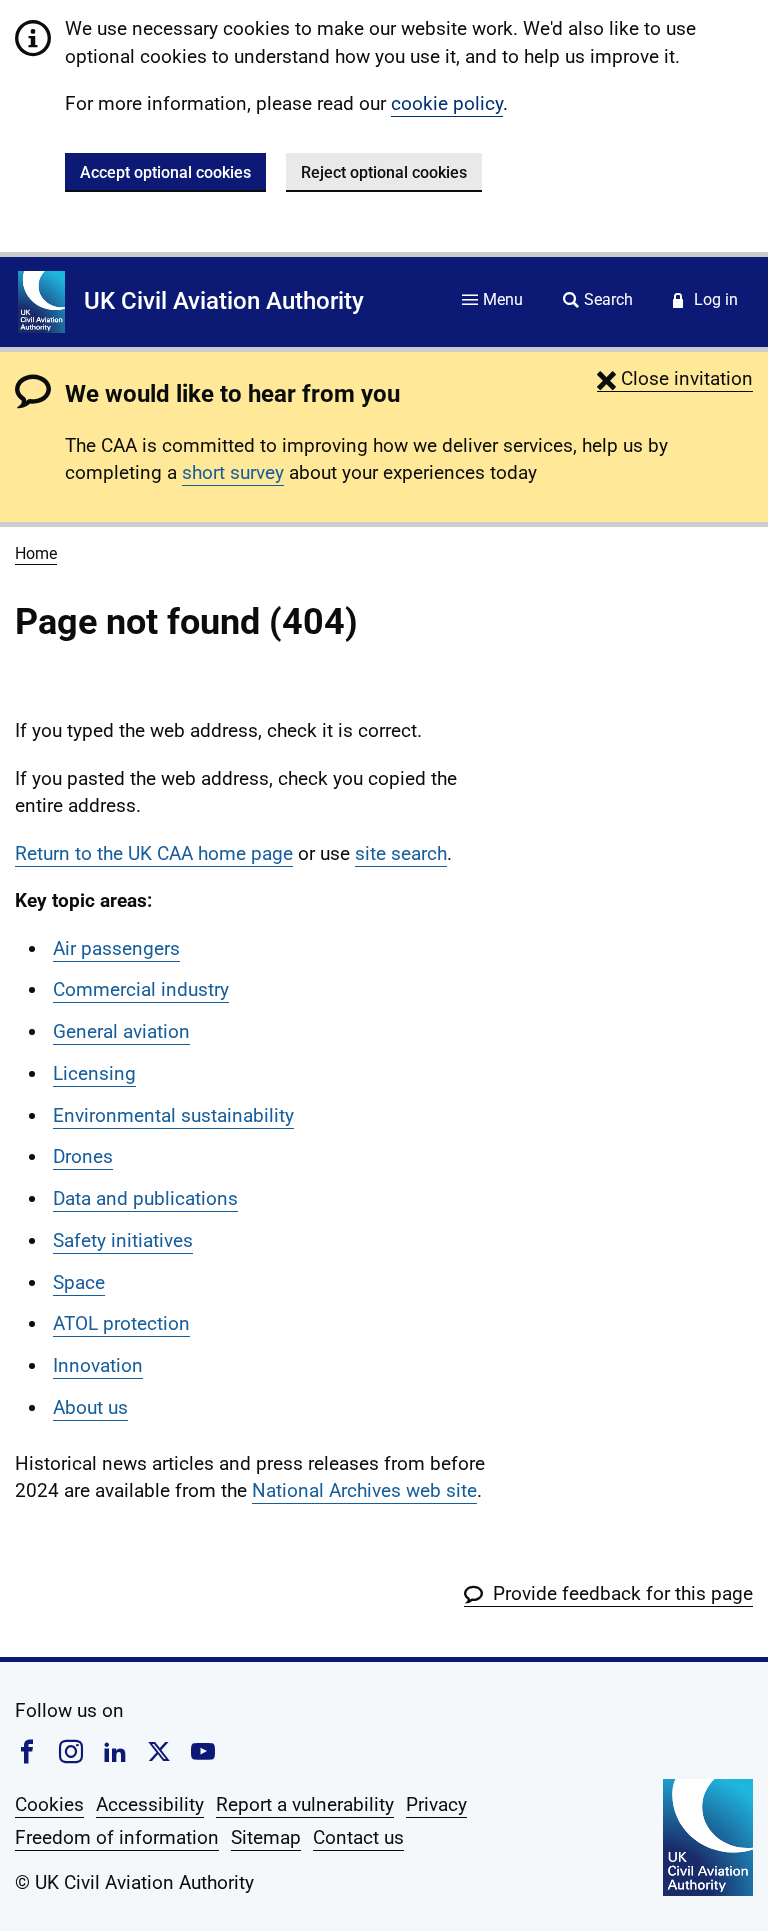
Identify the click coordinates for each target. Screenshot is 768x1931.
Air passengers (116, 948)
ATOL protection (121, 1323)
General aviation (121, 1031)
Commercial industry (141, 989)
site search (401, 853)
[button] (675, 378)
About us (90, 1407)
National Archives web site (364, 1490)
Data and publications (145, 1198)
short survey (233, 472)
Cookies (49, 1804)
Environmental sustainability (173, 1115)
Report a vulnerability (305, 1804)
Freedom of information (117, 1837)
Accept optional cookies (165, 172)
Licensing (94, 1073)
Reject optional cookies (384, 172)
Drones (83, 1156)
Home (36, 553)
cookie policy (447, 103)
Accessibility (150, 1804)
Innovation (98, 1365)
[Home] (41, 302)
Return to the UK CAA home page (154, 853)
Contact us (358, 1837)
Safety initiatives (123, 1240)
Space (79, 1282)
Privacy (436, 1804)
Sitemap (266, 1837)
